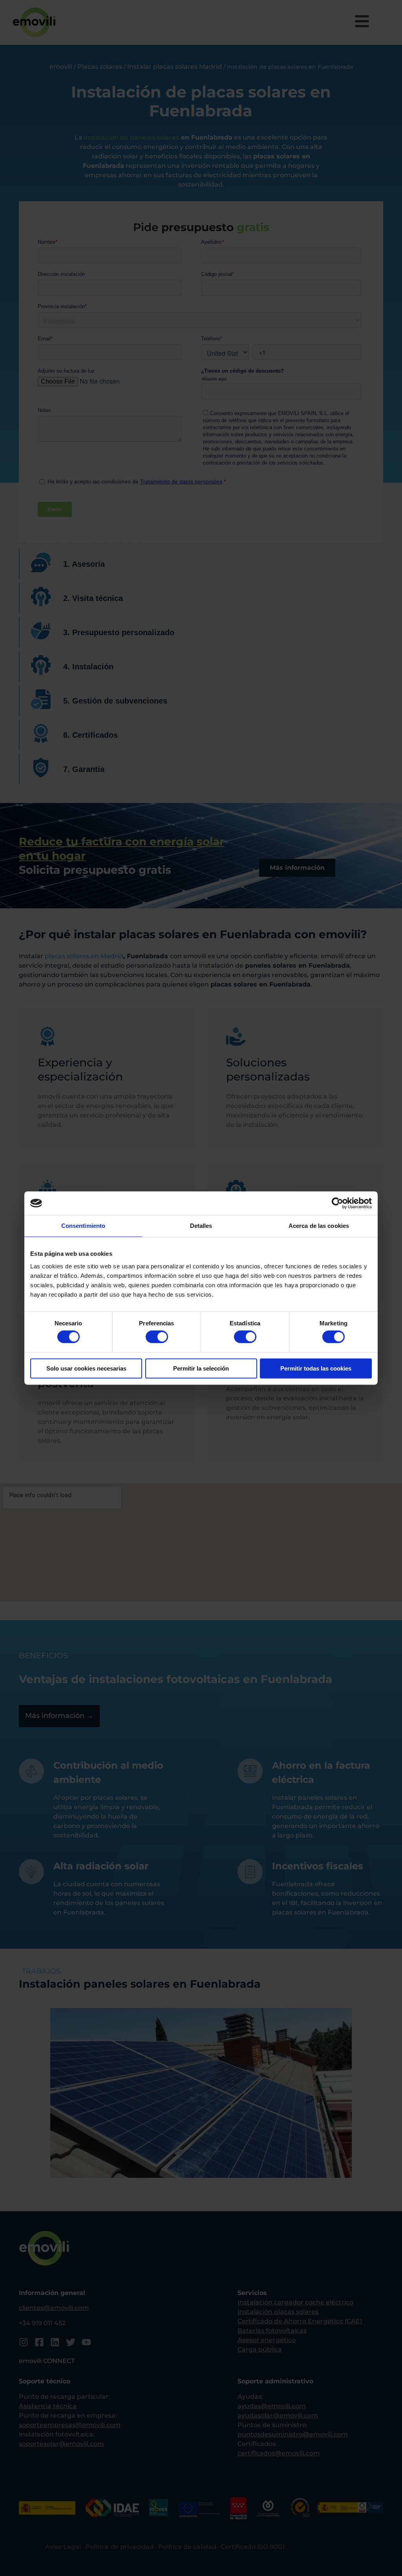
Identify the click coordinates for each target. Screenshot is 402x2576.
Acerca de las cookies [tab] (319, 1226)
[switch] (157, 1337)
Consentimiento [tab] (83, 1226)
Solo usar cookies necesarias (86, 1368)
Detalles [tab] (201, 1226)
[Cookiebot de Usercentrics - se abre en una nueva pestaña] (337, 1203)
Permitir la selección (201, 1368)
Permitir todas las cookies (316, 1368)
